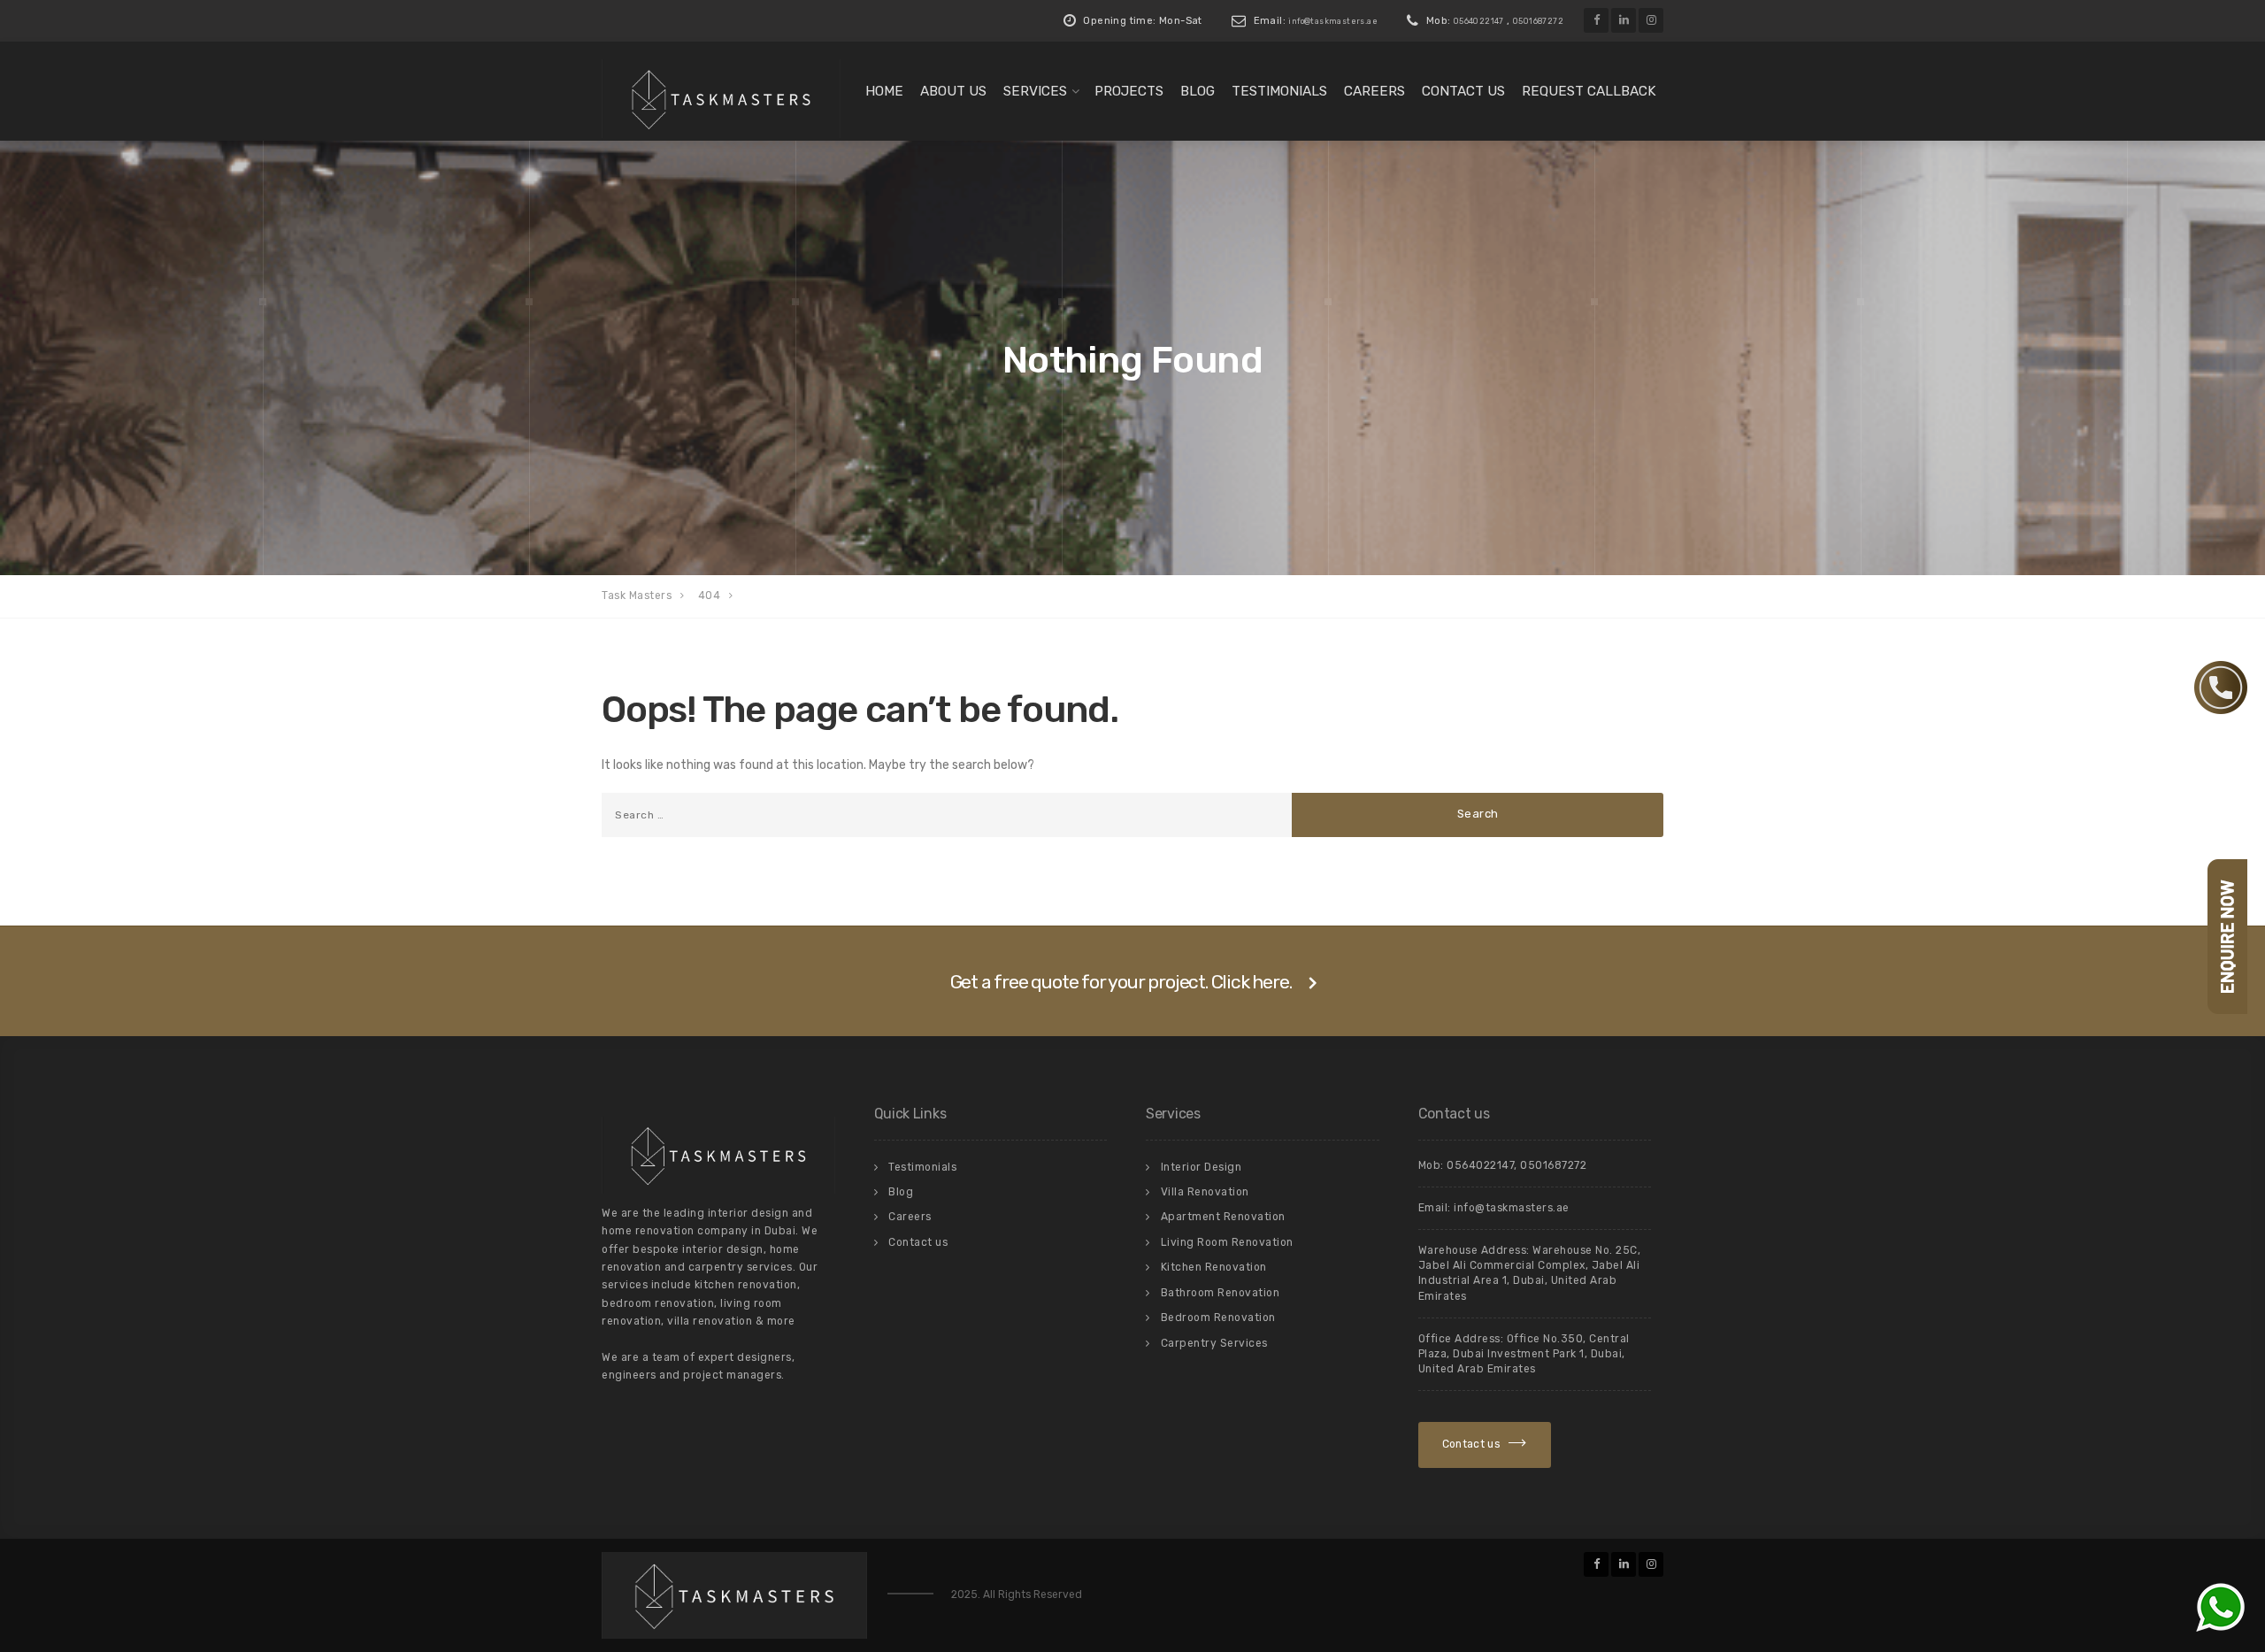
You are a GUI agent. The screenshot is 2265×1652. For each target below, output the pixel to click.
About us (953, 91)
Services (1035, 91)
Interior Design (1202, 1167)
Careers (1374, 91)
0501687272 (1538, 21)
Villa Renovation (1205, 1192)
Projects (1129, 91)
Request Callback (1589, 91)
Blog (1198, 91)
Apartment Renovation (1223, 1217)
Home (884, 91)
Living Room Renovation (1227, 1242)
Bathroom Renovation (1221, 1293)
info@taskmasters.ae (1333, 21)
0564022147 (1479, 21)
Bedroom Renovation (1218, 1318)
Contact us (1463, 91)
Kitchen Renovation (1214, 1267)
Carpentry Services (1214, 1343)
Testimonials (1279, 91)
